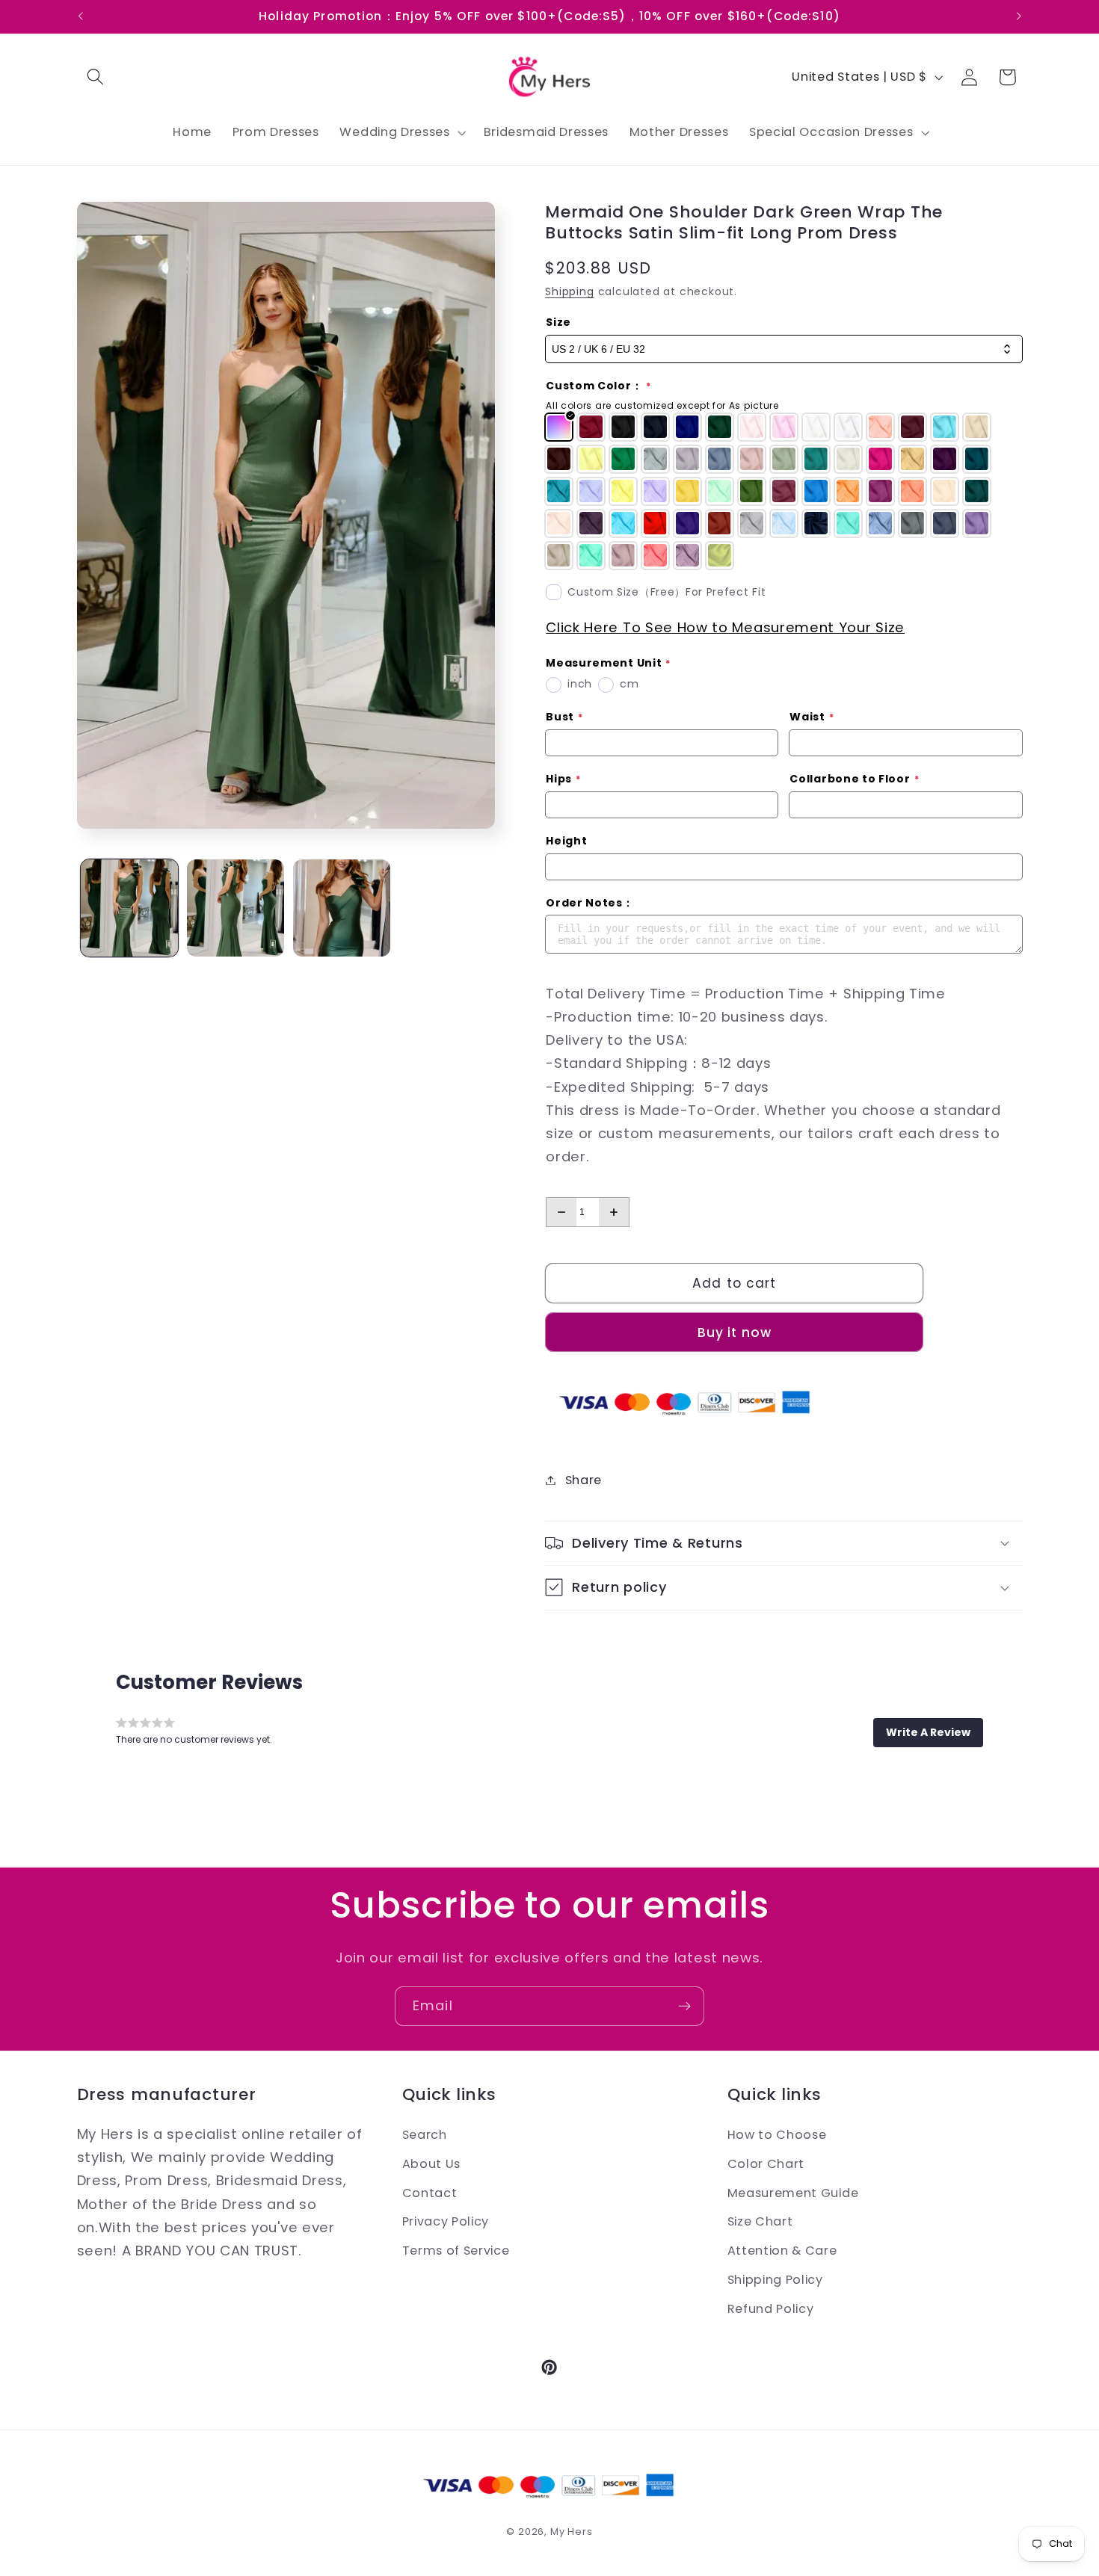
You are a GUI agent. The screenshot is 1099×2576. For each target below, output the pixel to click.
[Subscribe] (684, 2007)
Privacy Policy (446, 2221)
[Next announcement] (1019, 16)
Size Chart (760, 2221)
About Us (432, 2163)
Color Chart (766, 2163)
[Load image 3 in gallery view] (342, 908)
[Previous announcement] (80, 16)
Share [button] (584, 1480)
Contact (430, 2192)
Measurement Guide (793, 2192)
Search (425, 2135)
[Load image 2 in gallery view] (235, 908)
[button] (96, 77)
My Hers (572, 2532)
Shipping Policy (775, 2279)
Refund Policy (771, 2308)
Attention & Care (782, 2251)
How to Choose (777, 2135)
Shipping (569, 292)
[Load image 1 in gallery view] (129, 908)
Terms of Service (456, 2251)
